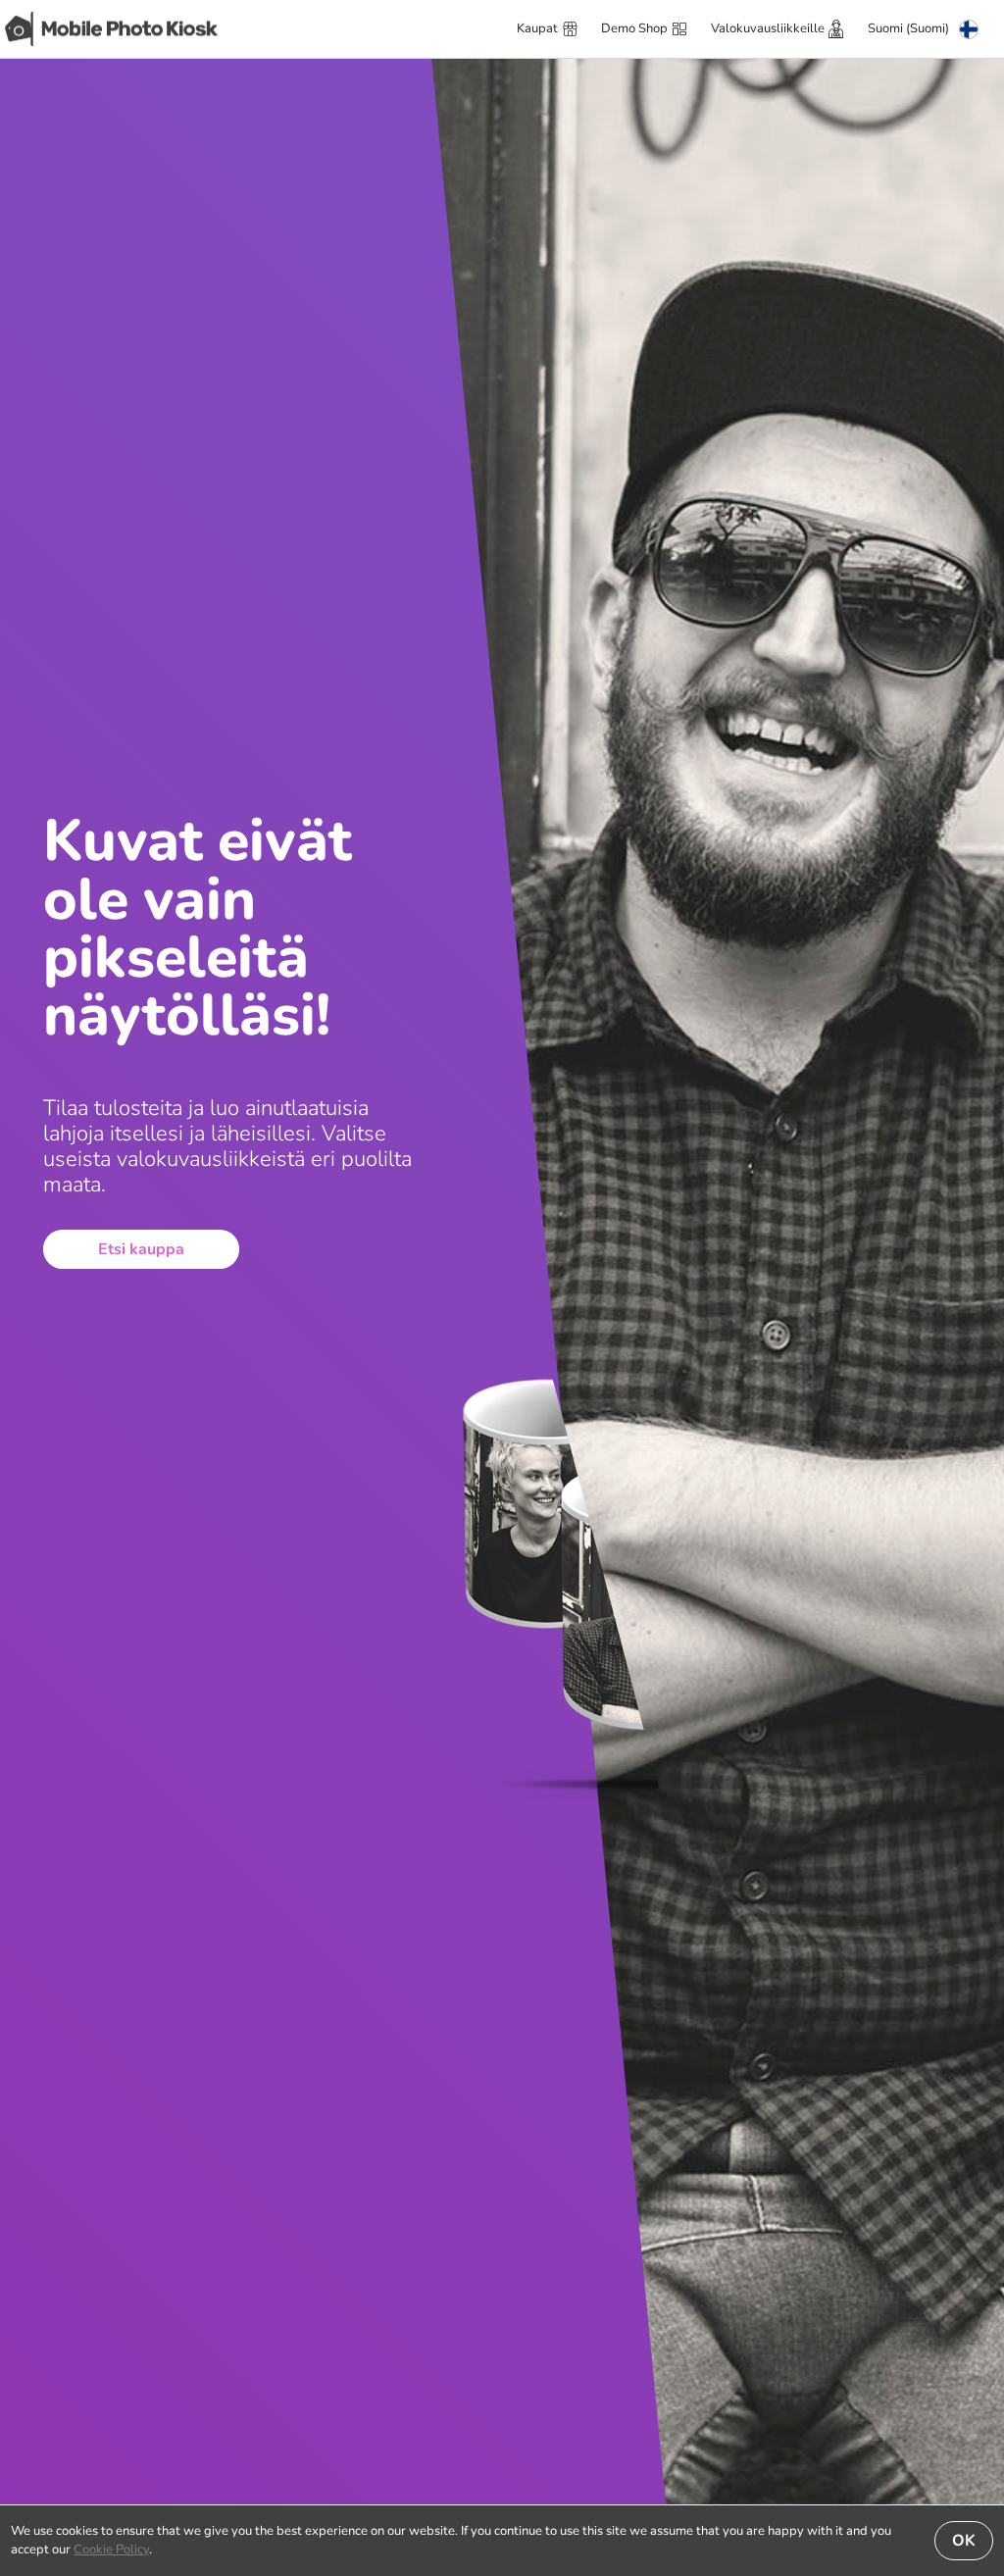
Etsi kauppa (141, 1249)
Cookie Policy (111, 2550)
